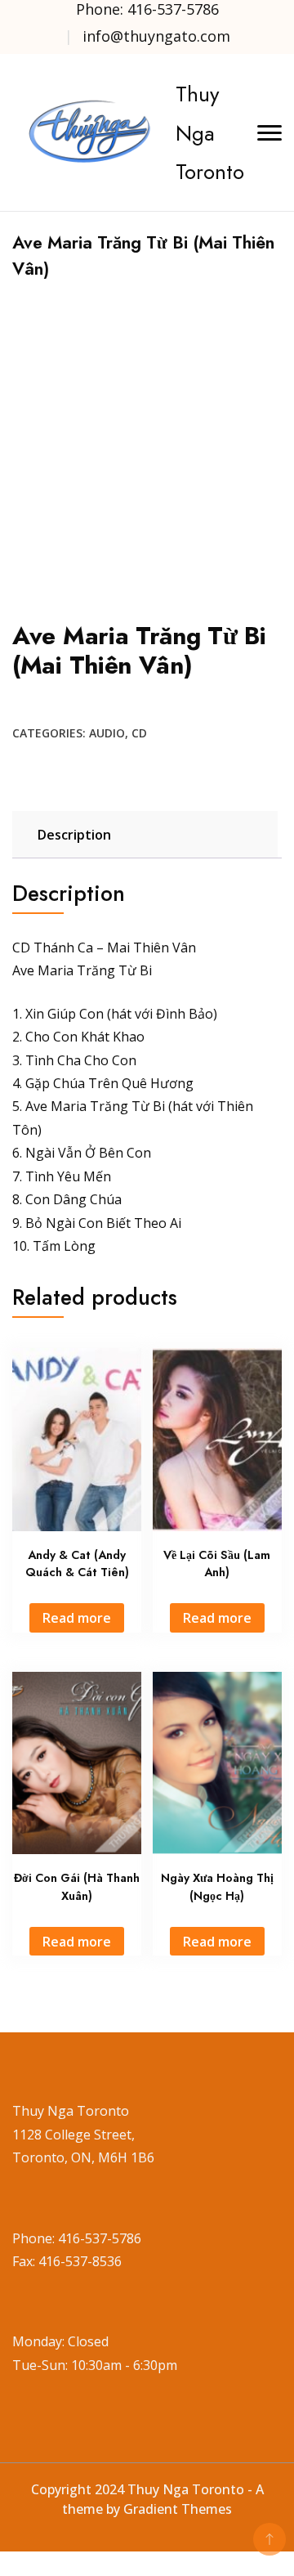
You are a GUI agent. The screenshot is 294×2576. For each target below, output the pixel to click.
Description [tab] (74, 835)
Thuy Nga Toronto (210, 132)
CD (139, 733)
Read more (77, 1618)
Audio (107, 733)
